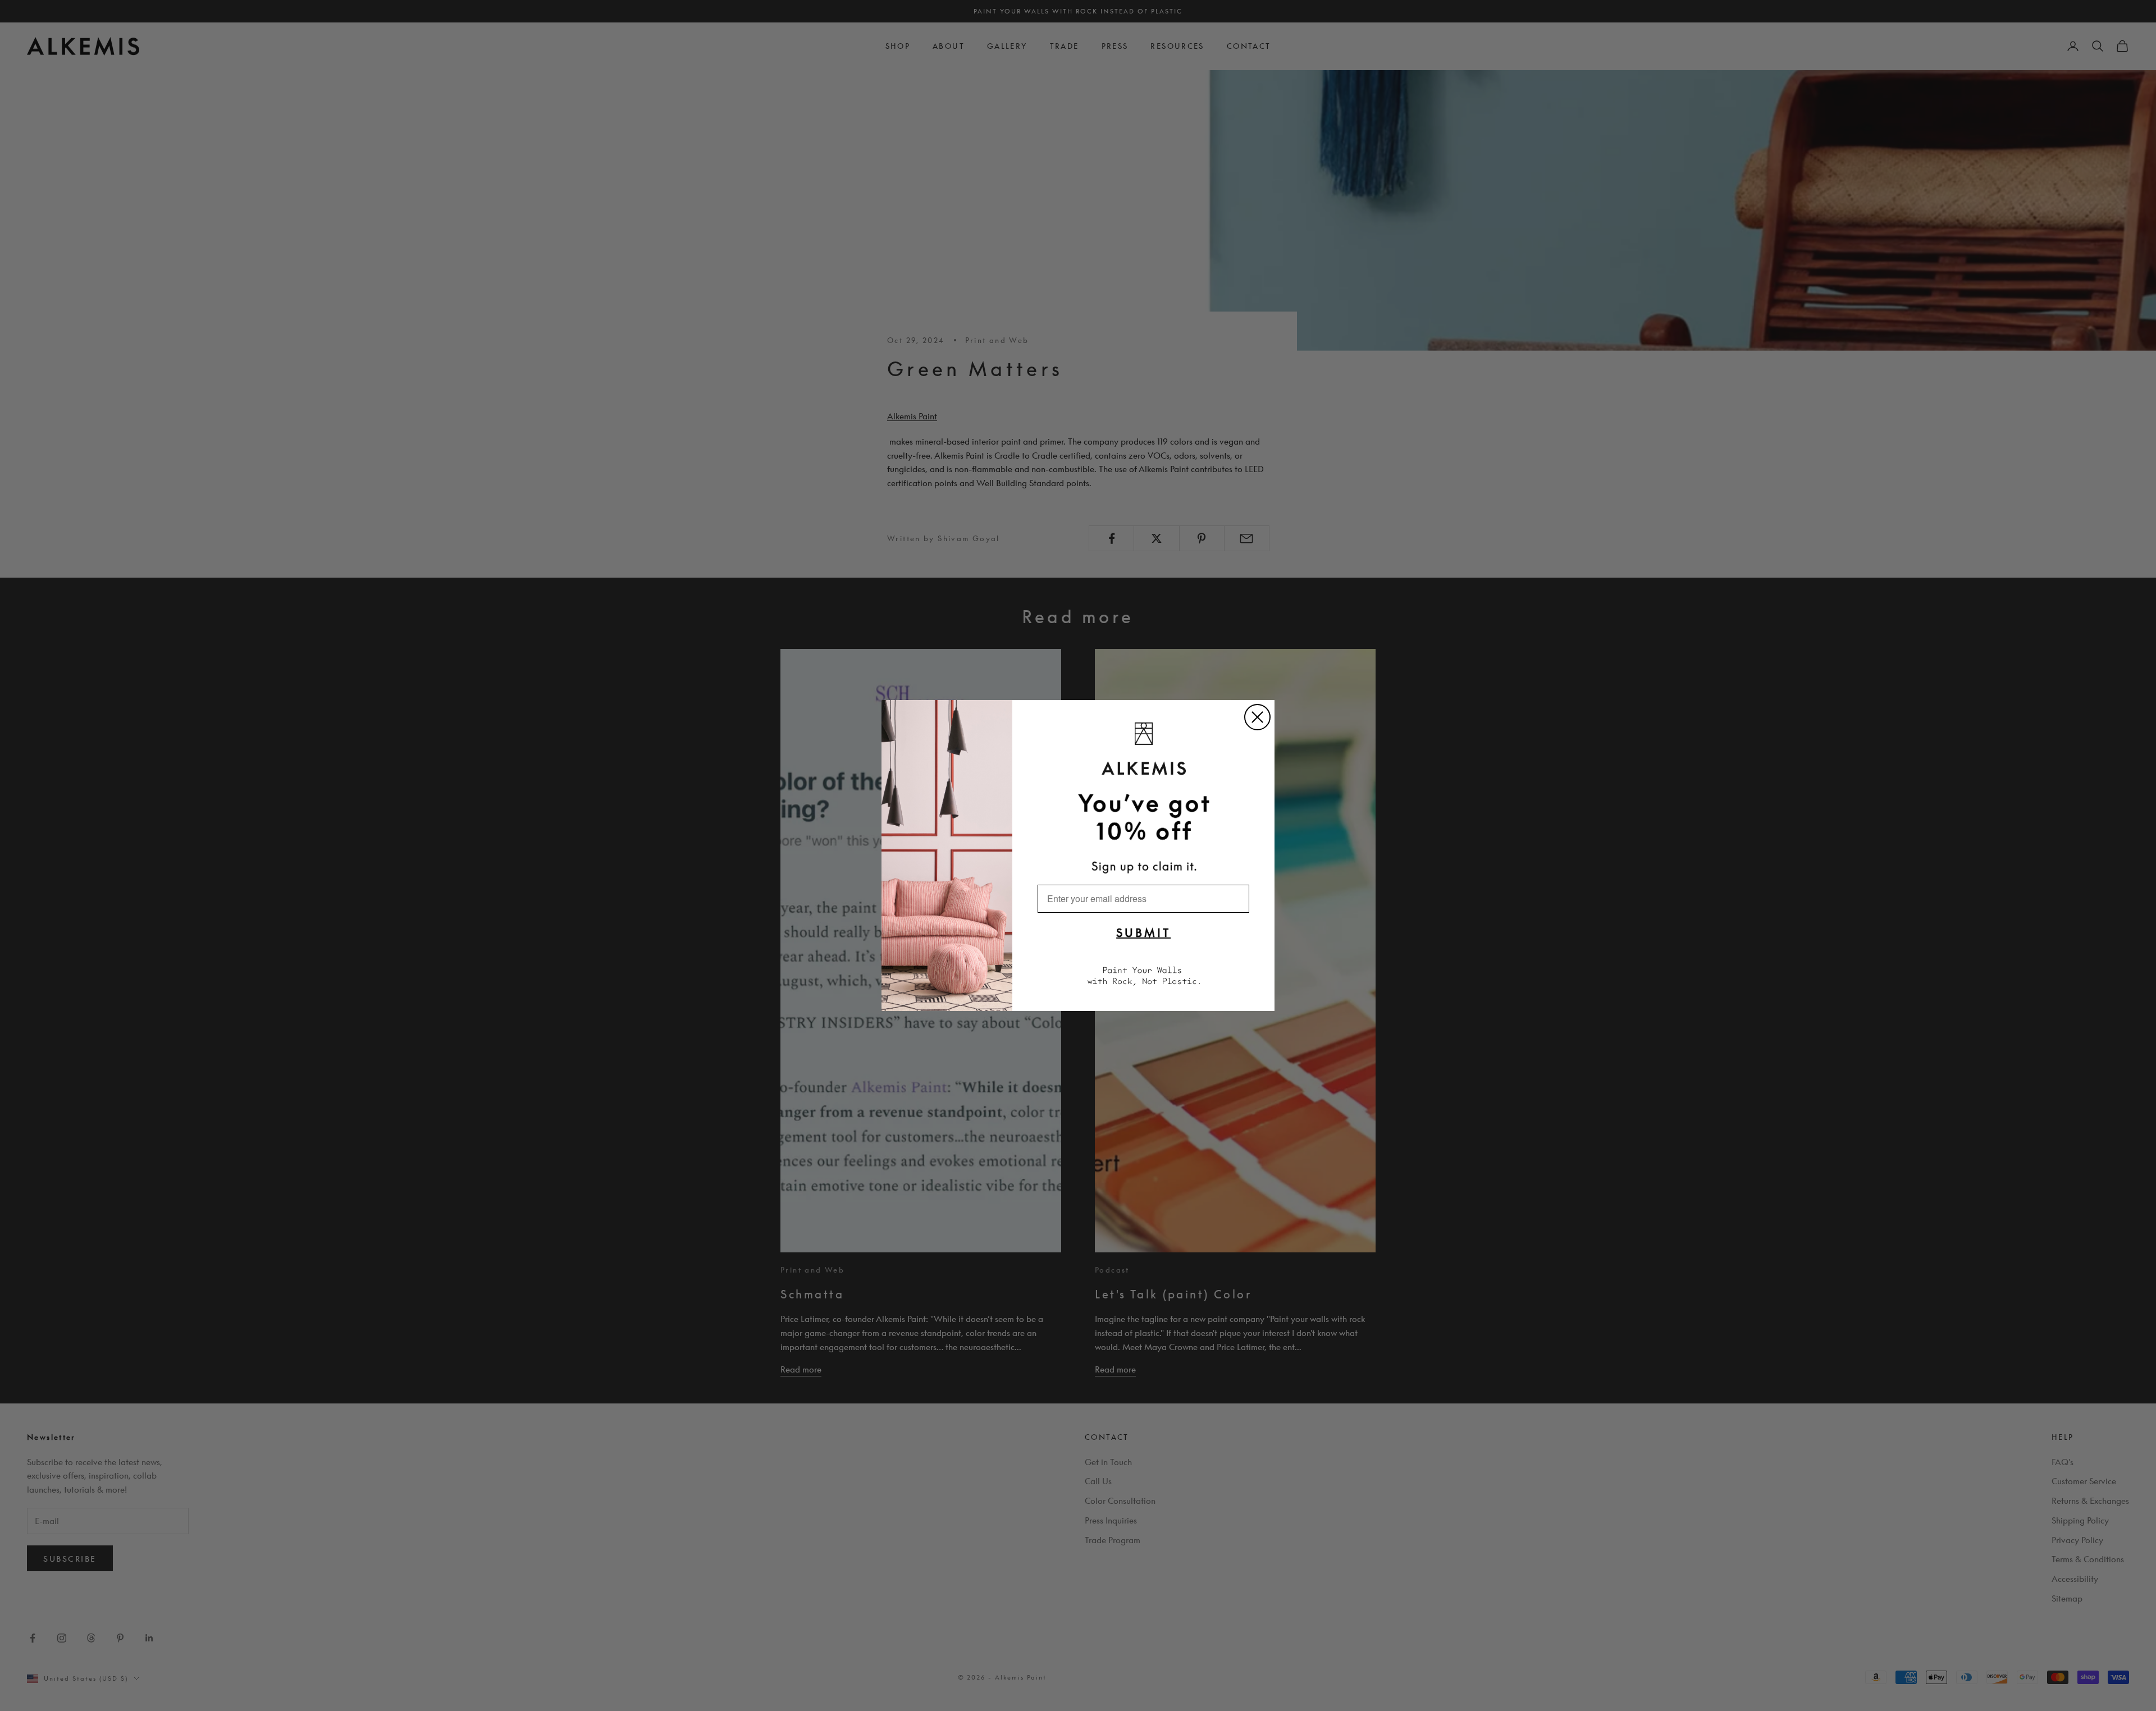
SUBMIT (1143, 932)
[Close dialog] (1257, 717)
